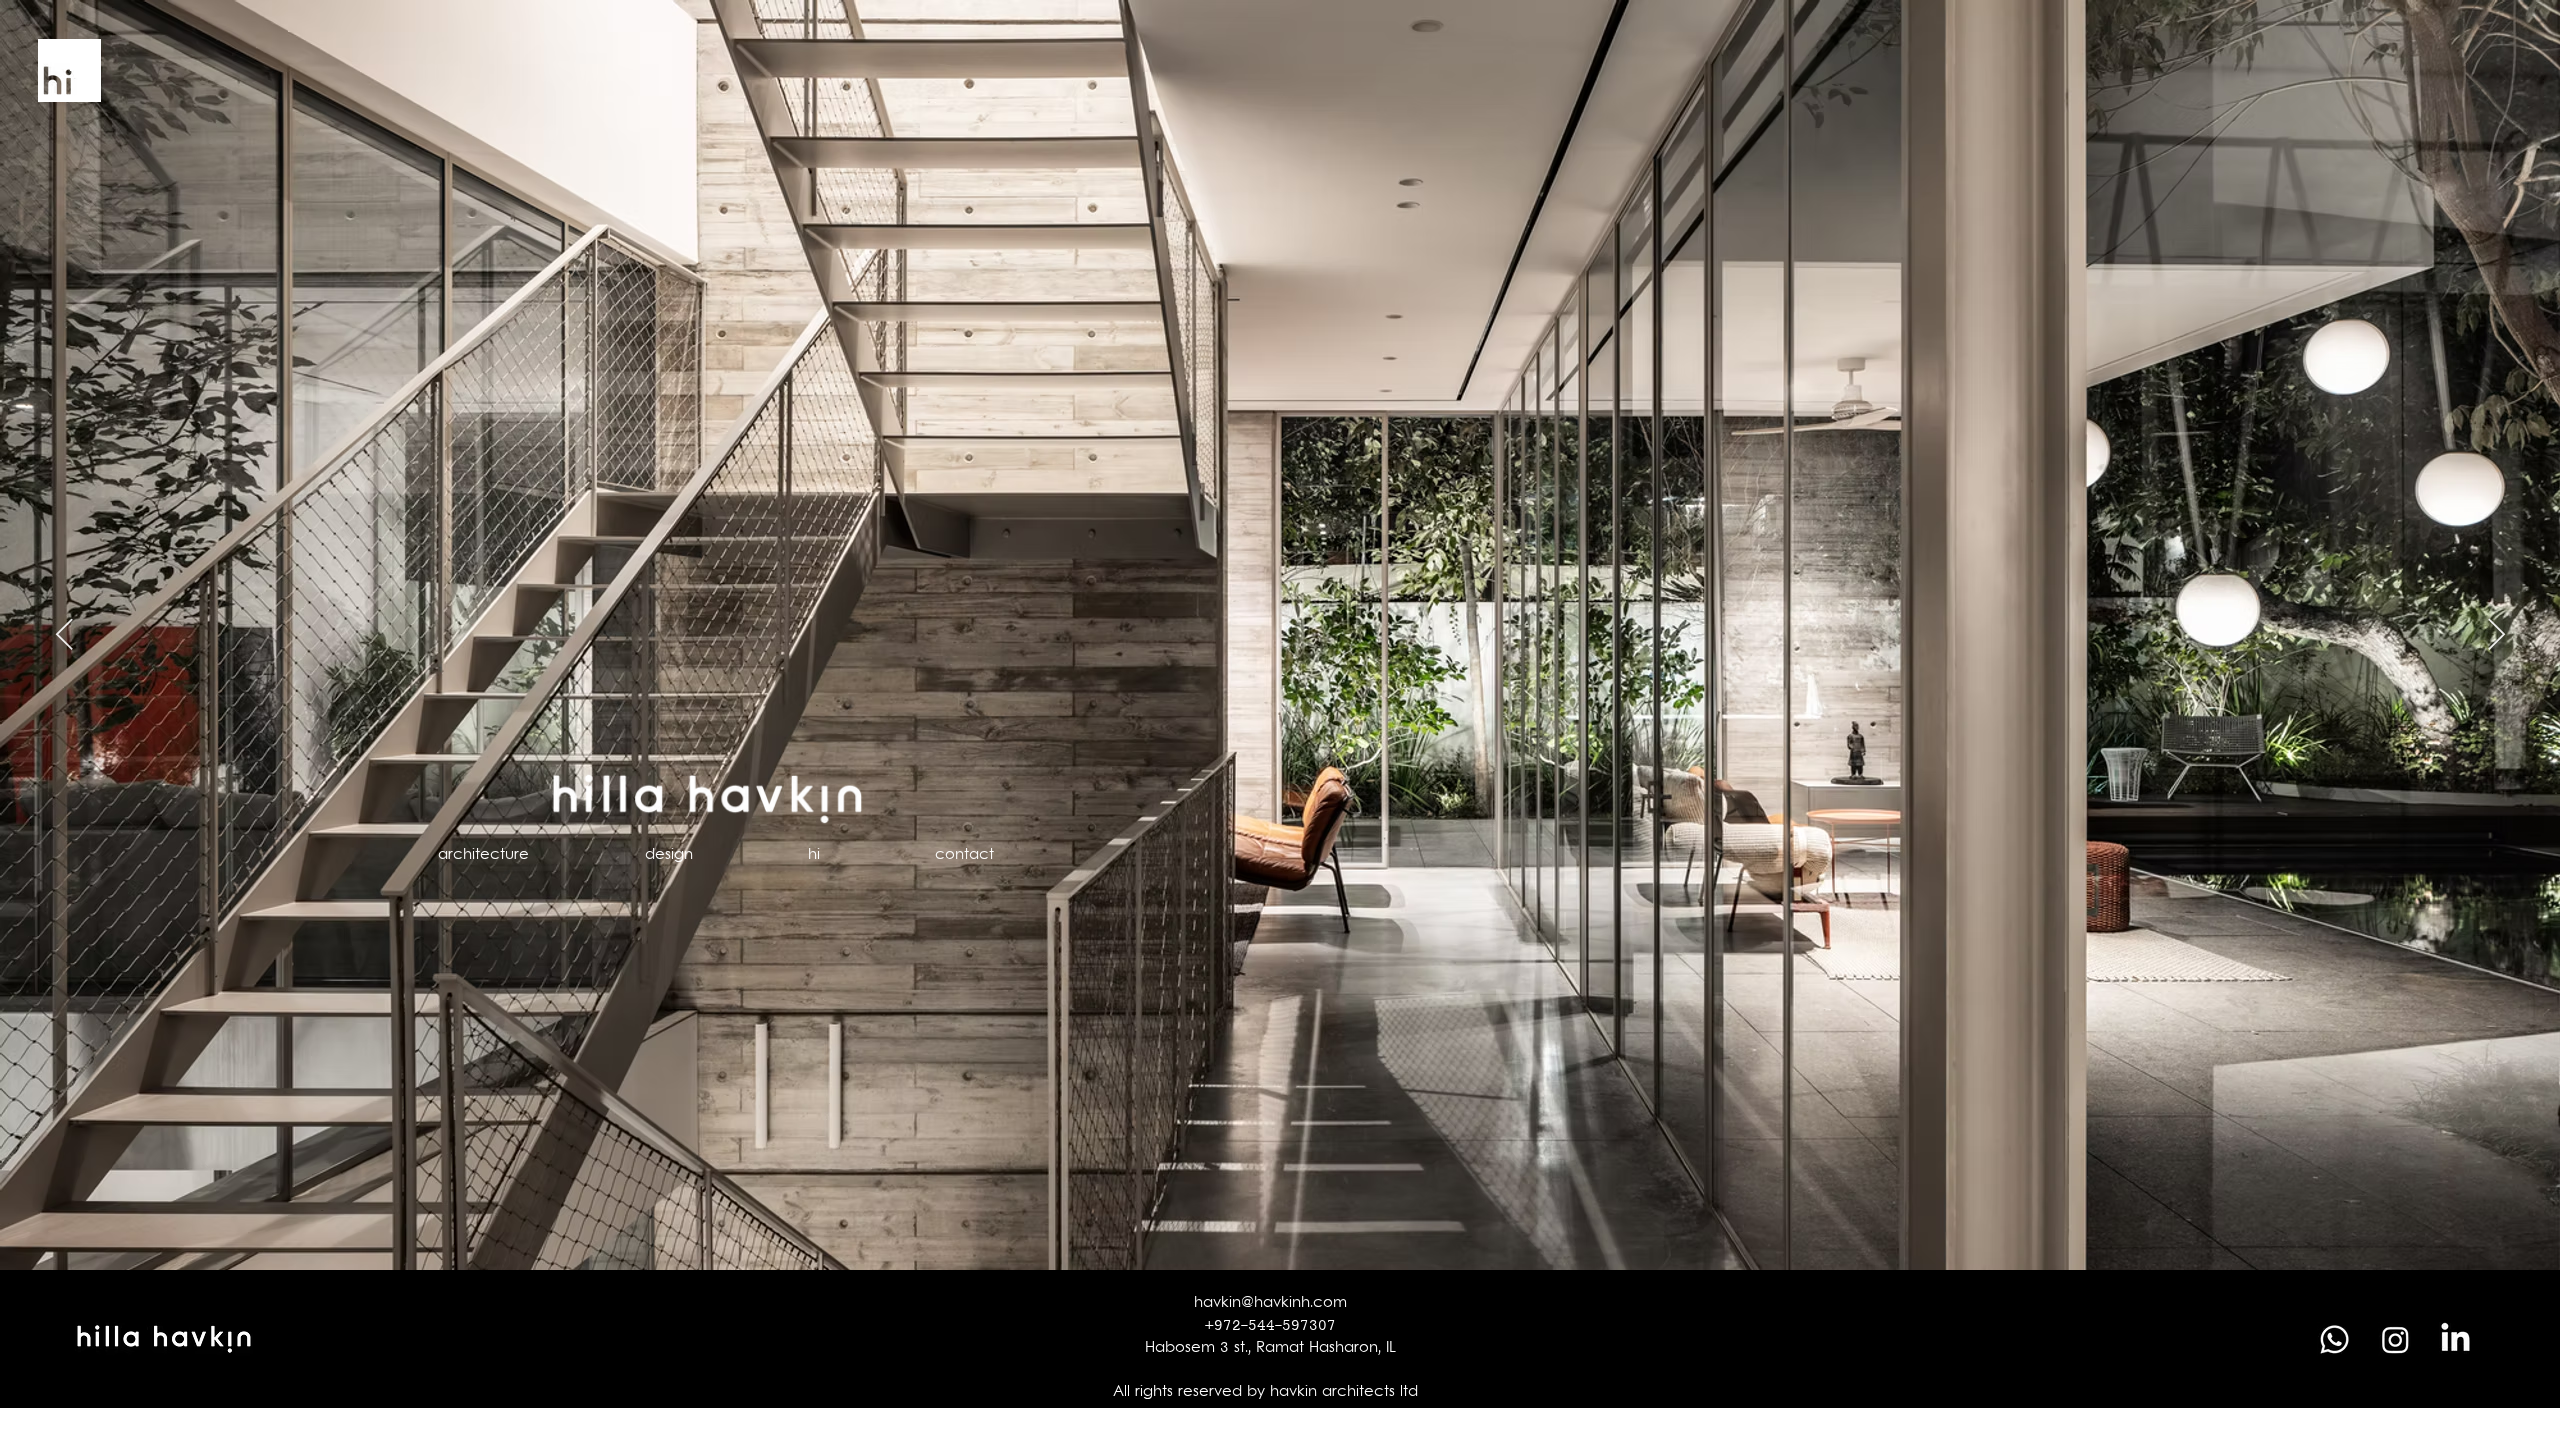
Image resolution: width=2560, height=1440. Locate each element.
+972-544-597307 (1270, 1326)
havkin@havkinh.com (1270, 1303)
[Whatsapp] (2334, 1339)
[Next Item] (2496, 635)
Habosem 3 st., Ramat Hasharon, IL (1270, 1348)
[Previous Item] (64, 635)
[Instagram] (2395, 1339)
